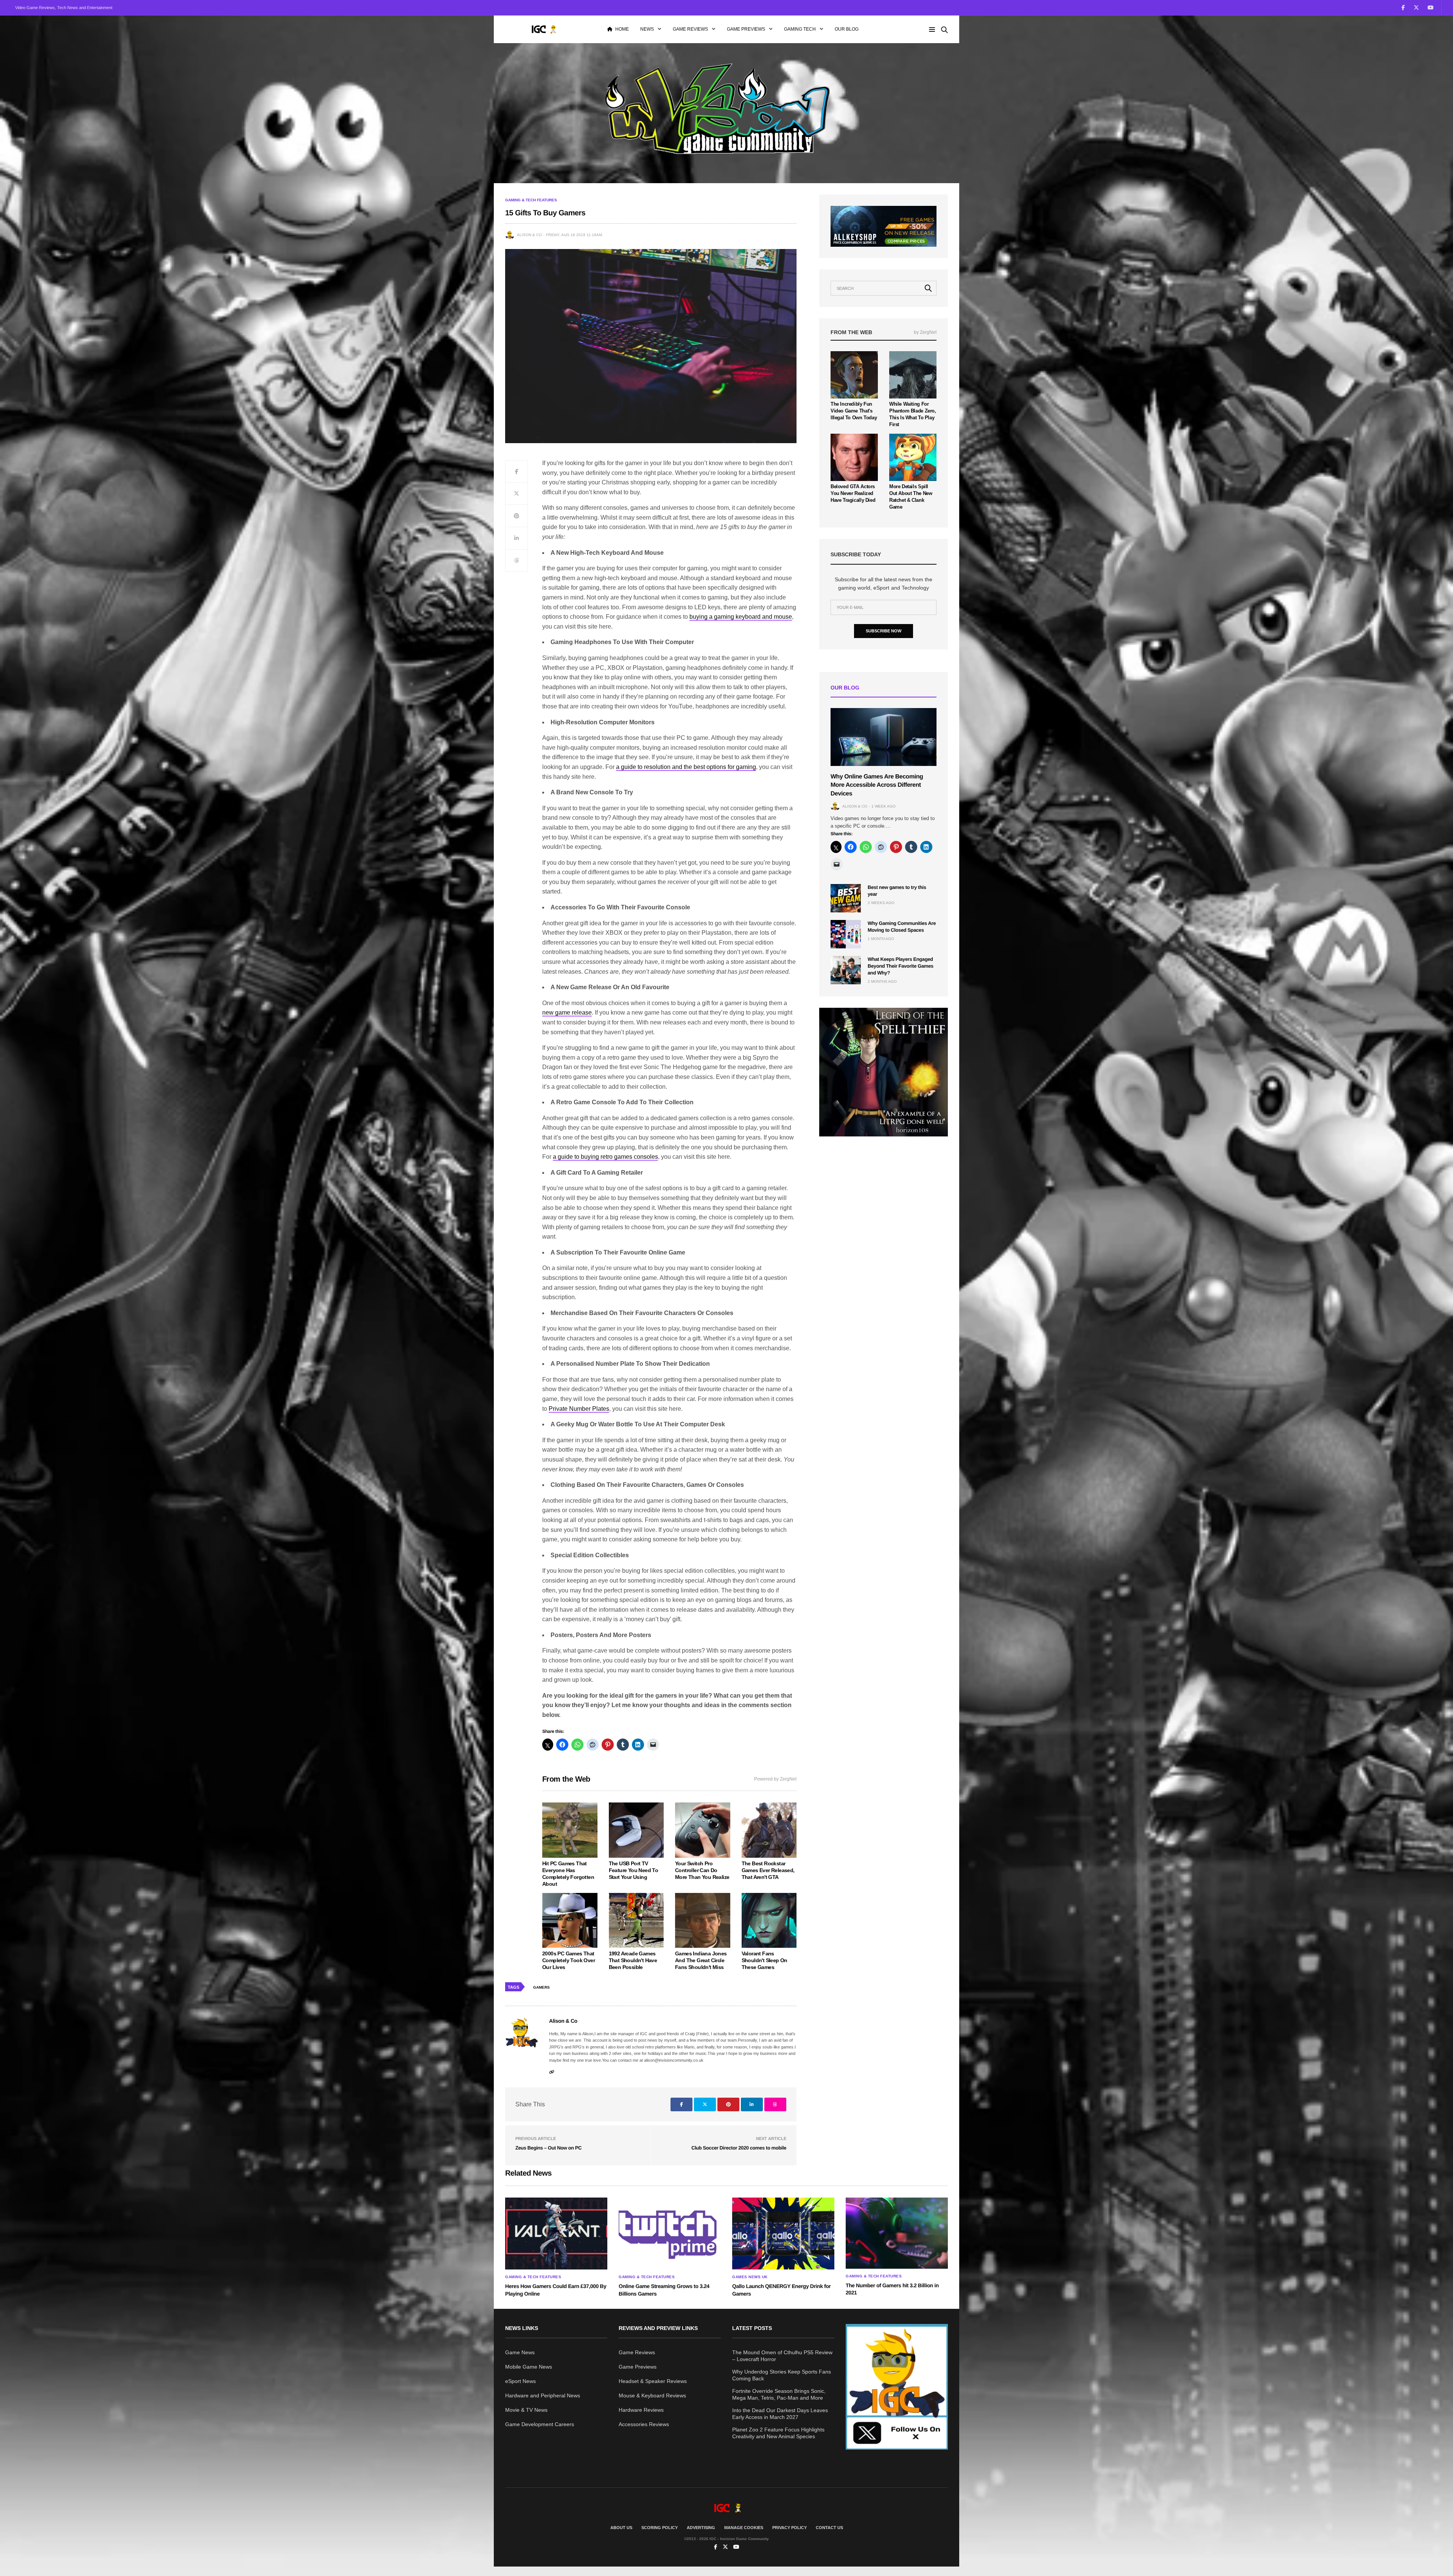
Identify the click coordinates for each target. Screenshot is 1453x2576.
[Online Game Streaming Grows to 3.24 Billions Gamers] (670, 2234)
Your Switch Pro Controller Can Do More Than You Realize (702, 1870)
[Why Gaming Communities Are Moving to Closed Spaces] (846, 934)
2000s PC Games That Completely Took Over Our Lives (569, 1960)
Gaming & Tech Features (531, 200)
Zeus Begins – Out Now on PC (548, 2148)
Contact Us (829, 2528)
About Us (621, 2528)
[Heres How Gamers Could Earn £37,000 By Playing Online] (556, 2234)
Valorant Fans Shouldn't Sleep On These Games (765, 1960)
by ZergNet (925, 332)
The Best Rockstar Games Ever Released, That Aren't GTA (768, 1870)
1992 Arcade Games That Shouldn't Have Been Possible (633, 1960)
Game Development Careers (540, 2424)
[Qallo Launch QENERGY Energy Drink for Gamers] (783, 2234)
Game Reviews (690, 29)
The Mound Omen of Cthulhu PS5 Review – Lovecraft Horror (782, 2356)
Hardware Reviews (641, 2410)
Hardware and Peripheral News (543, 2395)
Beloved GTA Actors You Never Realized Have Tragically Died (853, 493)
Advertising (701, 2528)
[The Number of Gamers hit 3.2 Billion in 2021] (897, 2233)
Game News (520, 2352)
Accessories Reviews (644, 2424)
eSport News (520, 2381)
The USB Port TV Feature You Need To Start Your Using (634, 1870)
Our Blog (847, 29)
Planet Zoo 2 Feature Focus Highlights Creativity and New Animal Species (778, 2433)
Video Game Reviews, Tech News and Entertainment (64, 8)
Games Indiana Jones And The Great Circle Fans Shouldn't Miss (701, 1960)
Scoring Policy (660, 2528)
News (647, 29)
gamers (541, 1987)
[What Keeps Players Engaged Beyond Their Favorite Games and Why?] (846, 970)
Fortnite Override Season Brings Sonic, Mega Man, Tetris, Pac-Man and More (779, 2394)
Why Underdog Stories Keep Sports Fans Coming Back (782, 2375)
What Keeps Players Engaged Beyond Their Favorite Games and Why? (901, 966)
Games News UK (750, 2277)
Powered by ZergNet (775, 1779)
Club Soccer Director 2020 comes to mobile (739, 2148)
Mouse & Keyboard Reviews (652, 2395)
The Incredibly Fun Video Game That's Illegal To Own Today (854, 411)
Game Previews (746, 29)
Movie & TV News (526, 2410)
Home (622, 29)
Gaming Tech (800, 29)
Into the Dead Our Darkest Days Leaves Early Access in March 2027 (780, 2414)
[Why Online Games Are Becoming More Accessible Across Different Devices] (884, 737)
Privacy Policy (790, 2528)
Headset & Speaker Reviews (653, 2381)
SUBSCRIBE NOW (884, 631)
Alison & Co (529, 235)
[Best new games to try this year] (846, 898)
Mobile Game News (529, 2367)
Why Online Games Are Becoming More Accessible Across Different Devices (877, 785)
